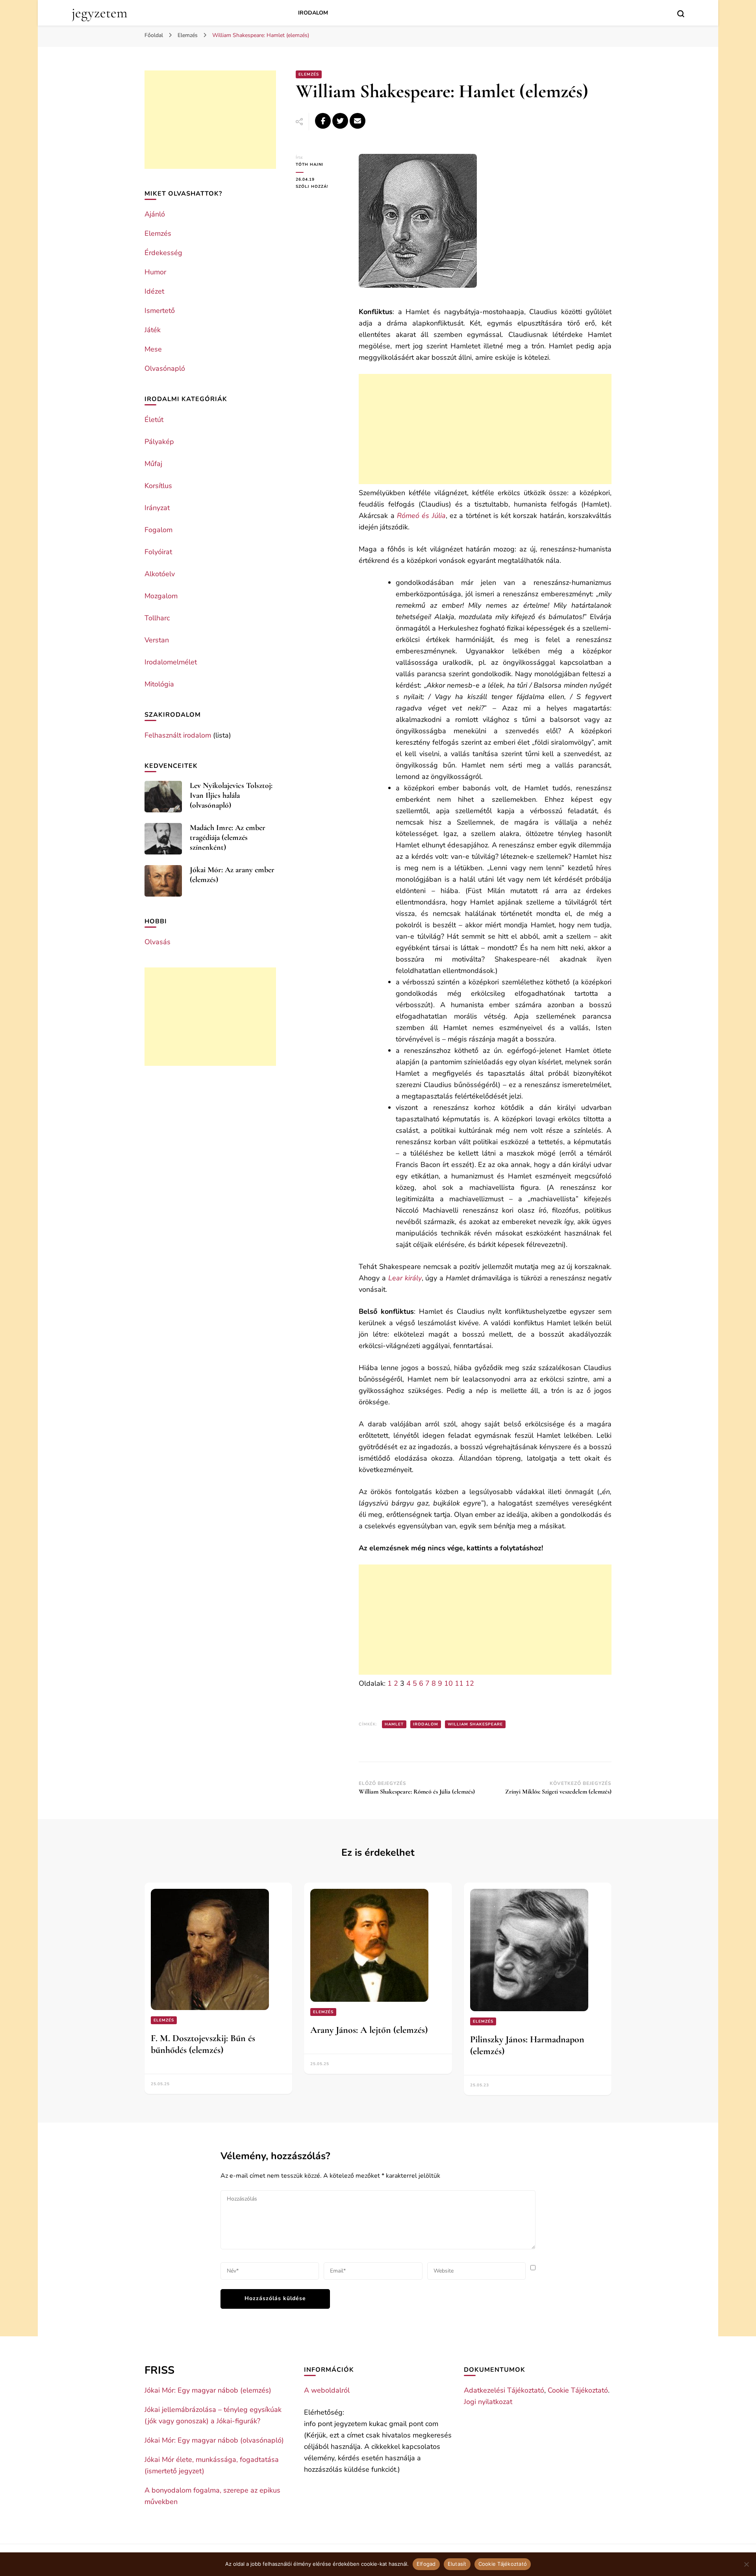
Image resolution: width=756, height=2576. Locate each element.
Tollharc (157, 618)
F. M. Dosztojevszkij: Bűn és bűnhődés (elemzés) (203, 2044)
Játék (153, 330)
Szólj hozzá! (321, 187)
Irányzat (157, 508)
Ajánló (155, 214)
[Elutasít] (746, 2564)
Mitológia (159, 684)
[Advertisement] (485, 429)
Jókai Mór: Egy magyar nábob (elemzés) (208, 2390)
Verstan (157, 640)
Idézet (154, 291)
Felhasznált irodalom (178, 735)
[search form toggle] (681, 14)
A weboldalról (327, 2390)
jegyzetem (99, 13)
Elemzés (309, 74)
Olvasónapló (165, 368)
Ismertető (160, 311)
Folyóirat (158, 552)
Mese (153, 349)
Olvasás (157, 942)
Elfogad (426, 2564)
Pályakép (159, 442)
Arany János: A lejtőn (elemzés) (369, 2030)
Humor (155, 272)
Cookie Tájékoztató (578, 2390)
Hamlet (394, 1724)
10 (448, 1683)
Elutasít (457, 2564)
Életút (154, 420)
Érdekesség (163, 253)
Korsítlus (158, 486)
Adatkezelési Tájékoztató (504, 2390)
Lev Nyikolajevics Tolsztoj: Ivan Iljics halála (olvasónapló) (231, 795)
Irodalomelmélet (171, 662)
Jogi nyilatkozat (488, 2402)
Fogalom (158, 530)
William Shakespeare (475, 1724)
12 (470, 1683)
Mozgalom (161, 596)
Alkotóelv (160, 574)
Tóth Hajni (309, 165)
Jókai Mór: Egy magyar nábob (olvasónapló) (214, 2440)
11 (459, 1683)
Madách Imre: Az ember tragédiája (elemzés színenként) (228, 838)
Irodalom (313, 13)
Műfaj (153, 464)
